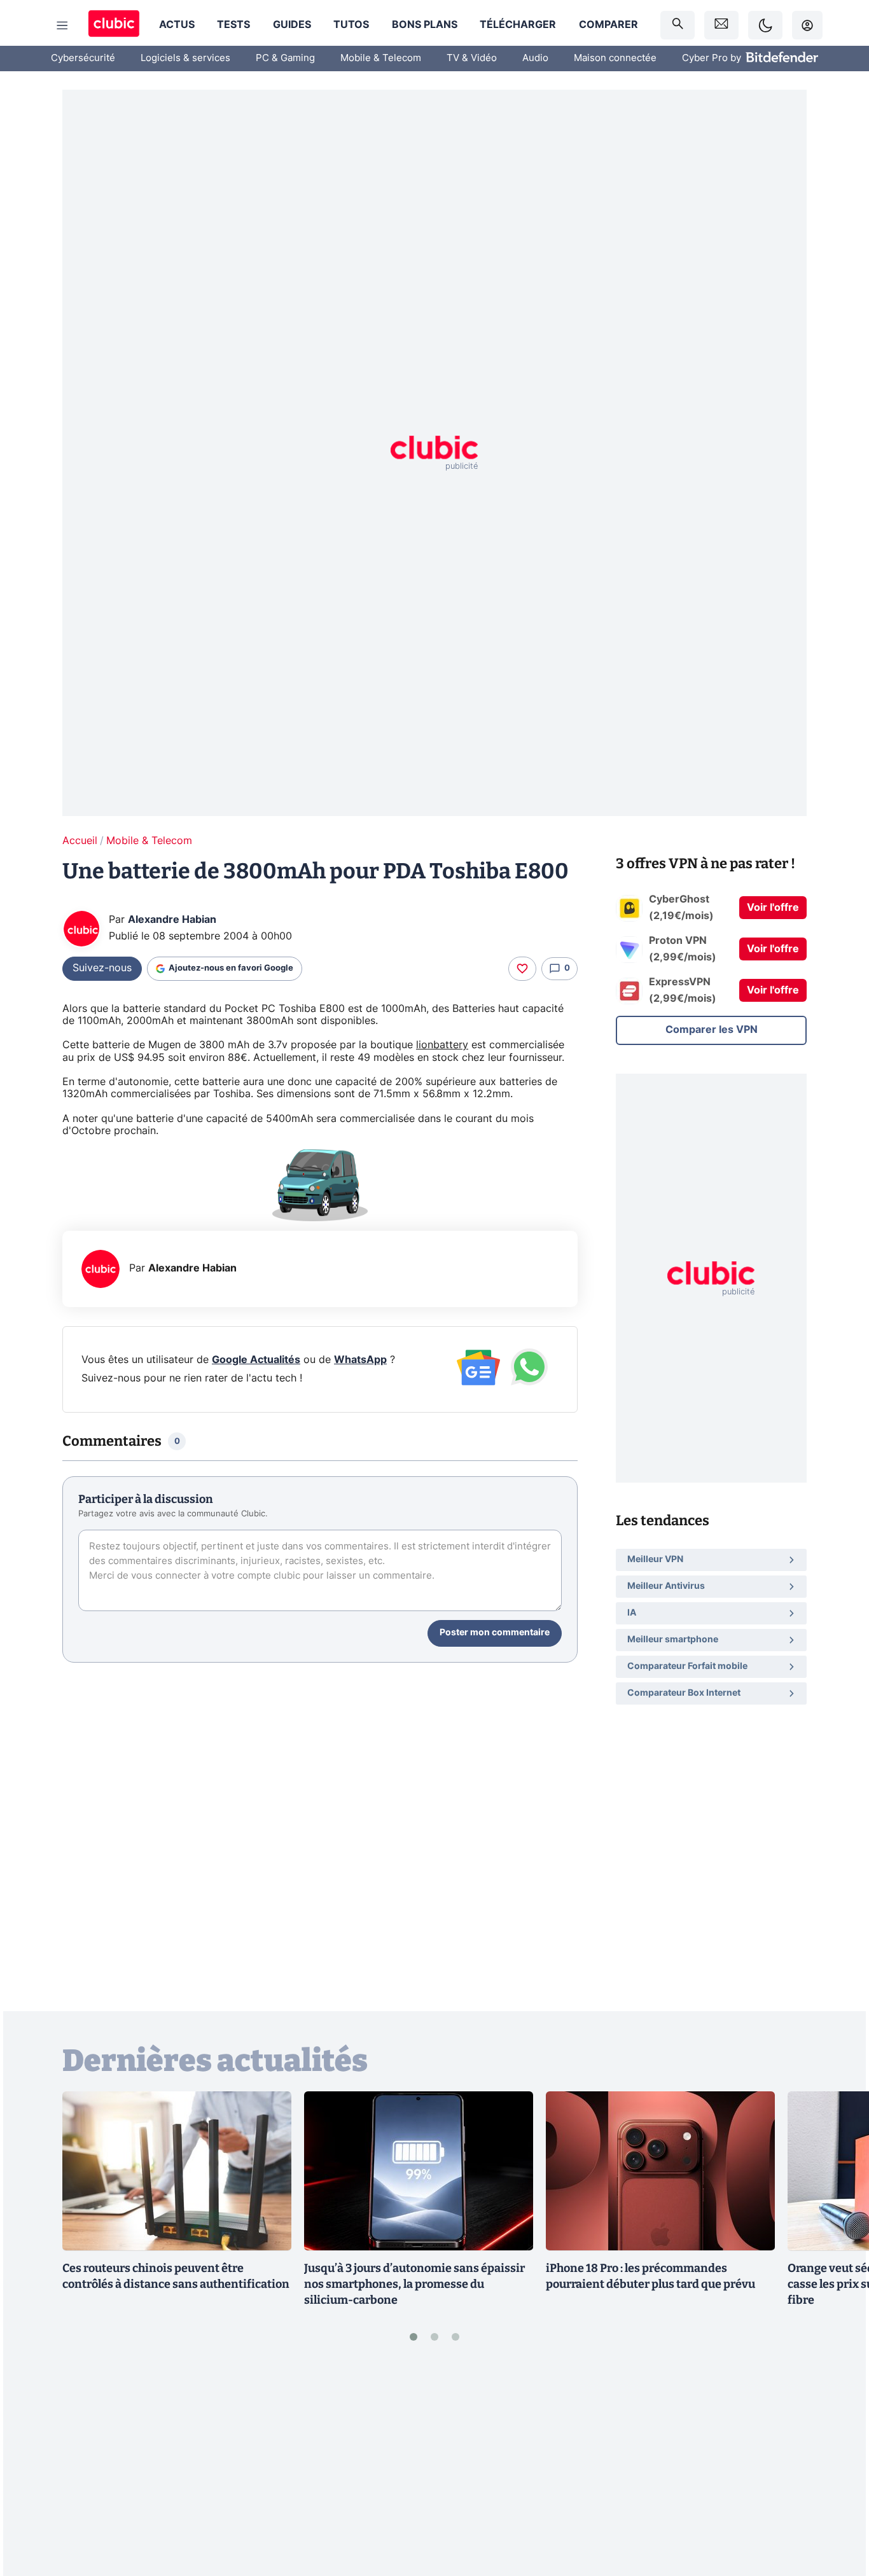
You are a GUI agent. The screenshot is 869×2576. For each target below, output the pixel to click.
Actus (177, 25)
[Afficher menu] (62, 25)
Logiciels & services (185, 58)
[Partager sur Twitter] (837, 2509)
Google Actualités (256, 1360)
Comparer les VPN (712, 1030)
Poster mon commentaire (495, 1633)
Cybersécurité (83, 58)
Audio (535, 58)
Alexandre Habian (172, 920)
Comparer (608, 25)
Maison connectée (615, 58)
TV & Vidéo (472, 58)
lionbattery (442, 1045)
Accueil (80, 841)
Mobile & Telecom (381, 58)
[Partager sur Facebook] (837, 2467)
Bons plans (425, 25)
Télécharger (518, 25)
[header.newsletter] (721, 25)
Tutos (351, 25)
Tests (233, 25)
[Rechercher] (678, 25)
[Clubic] (114, 25)
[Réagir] (522, 969)
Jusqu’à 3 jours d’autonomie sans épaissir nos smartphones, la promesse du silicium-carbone (414, 2284)
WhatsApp (360, 1360)
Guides (292, 25)
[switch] (765, 25)
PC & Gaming (285, 58)
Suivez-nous (102, 968)
